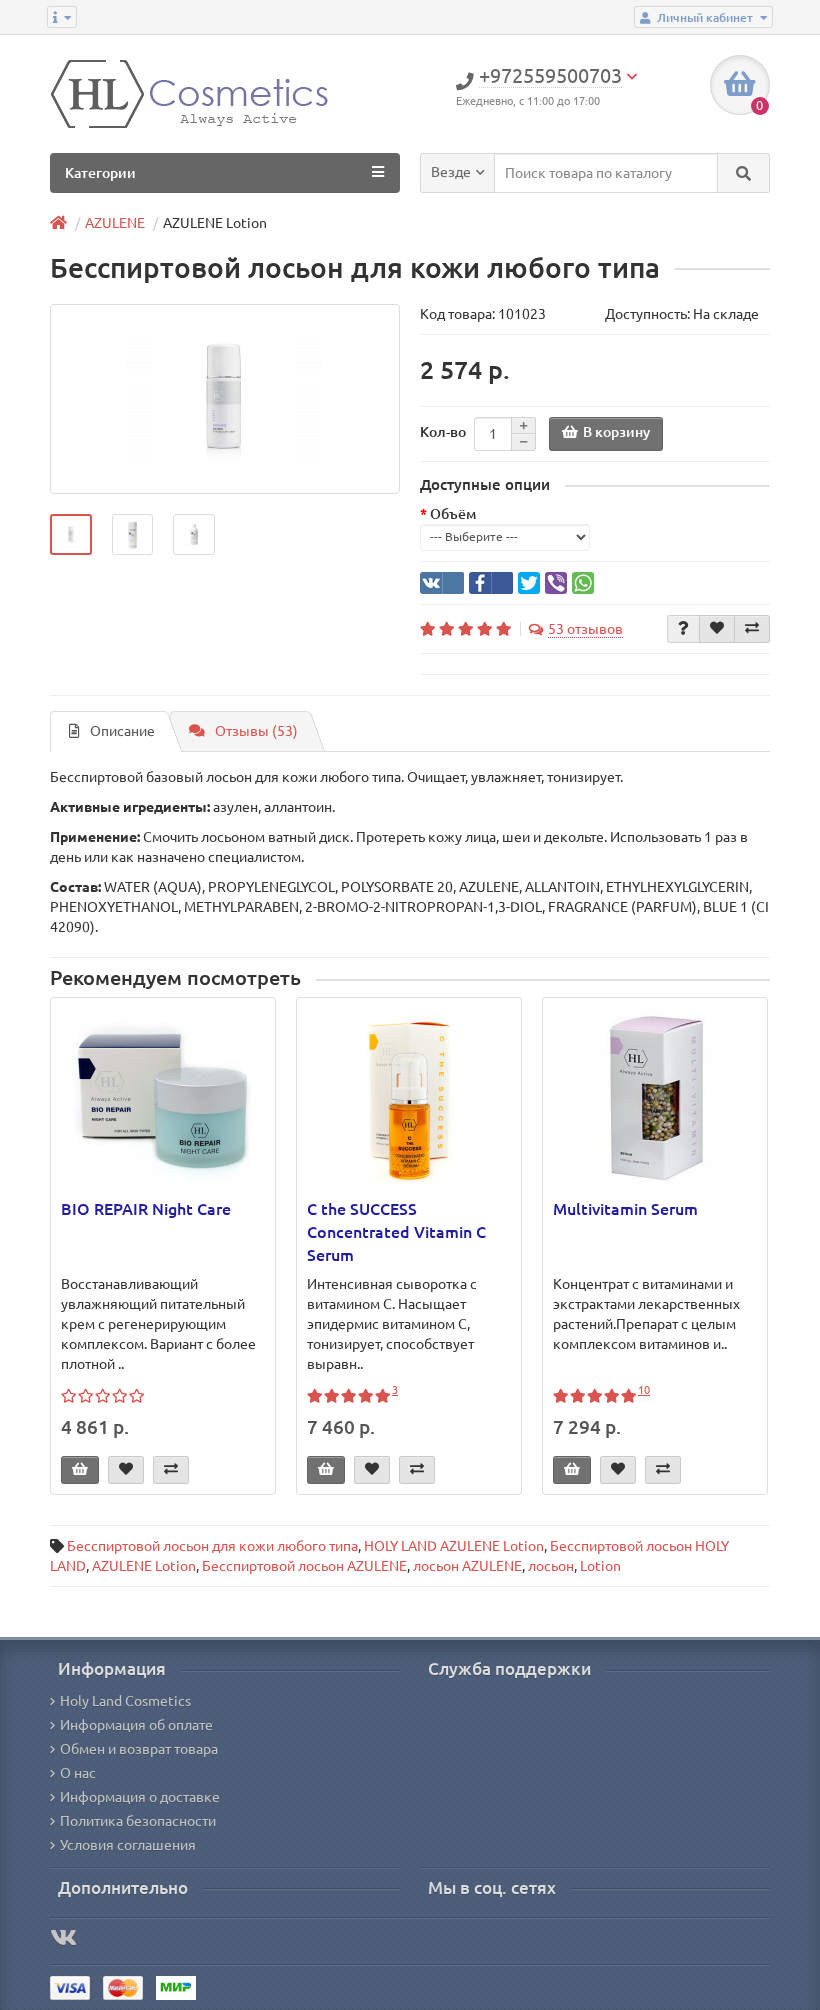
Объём (453, 514)
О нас (78, 1773)
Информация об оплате (136, 1725)
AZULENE (115, 223)
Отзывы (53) (256, 731)
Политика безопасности (138, 1821)
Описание (122, 731)
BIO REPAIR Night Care (146, 1209)
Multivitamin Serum (625, 1209)
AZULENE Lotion (144, 1566)
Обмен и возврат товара (139, 1749)
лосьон (551, 1566)
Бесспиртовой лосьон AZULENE (304, 1566)
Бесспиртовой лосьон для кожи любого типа (212, 1546)
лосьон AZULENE (467, 1566)
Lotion (600, 1566)
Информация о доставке (140, 1797)
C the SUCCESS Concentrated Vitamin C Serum (396, 1232)
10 (644, 1390)
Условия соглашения (128, 1845)
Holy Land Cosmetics (125, 1701)
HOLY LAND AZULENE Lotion (454, 1546)
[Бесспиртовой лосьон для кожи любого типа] (225, 399)
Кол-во (443, 432)
